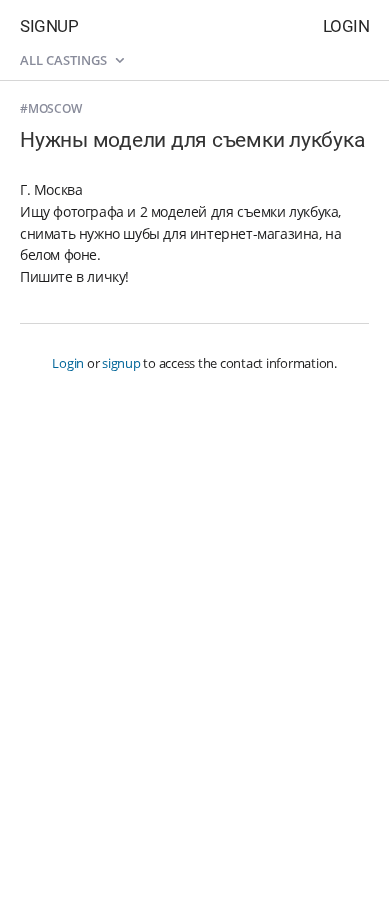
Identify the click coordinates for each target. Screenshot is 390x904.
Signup (49, 26)
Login (346, 26)
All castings (65, 60)
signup (121, 363)
